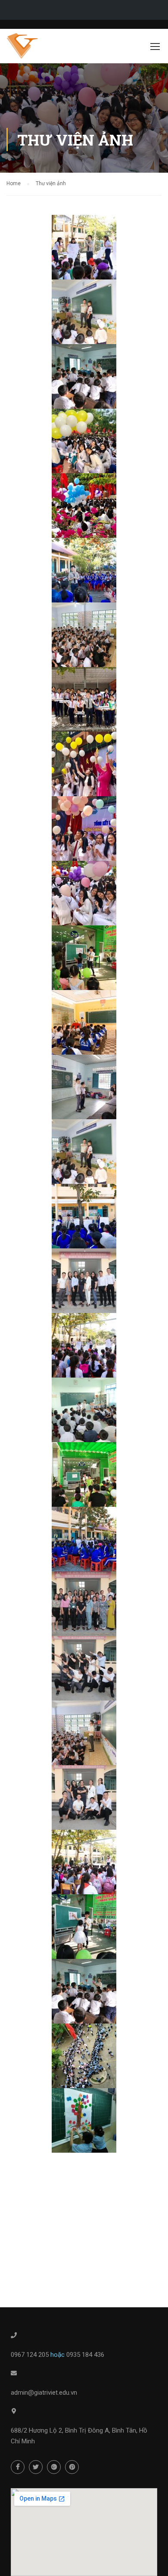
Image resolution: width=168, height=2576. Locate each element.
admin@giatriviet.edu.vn (44, 2393)
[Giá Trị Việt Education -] (31, 48)
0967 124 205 (31, 2355)
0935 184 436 (85, 2355)
